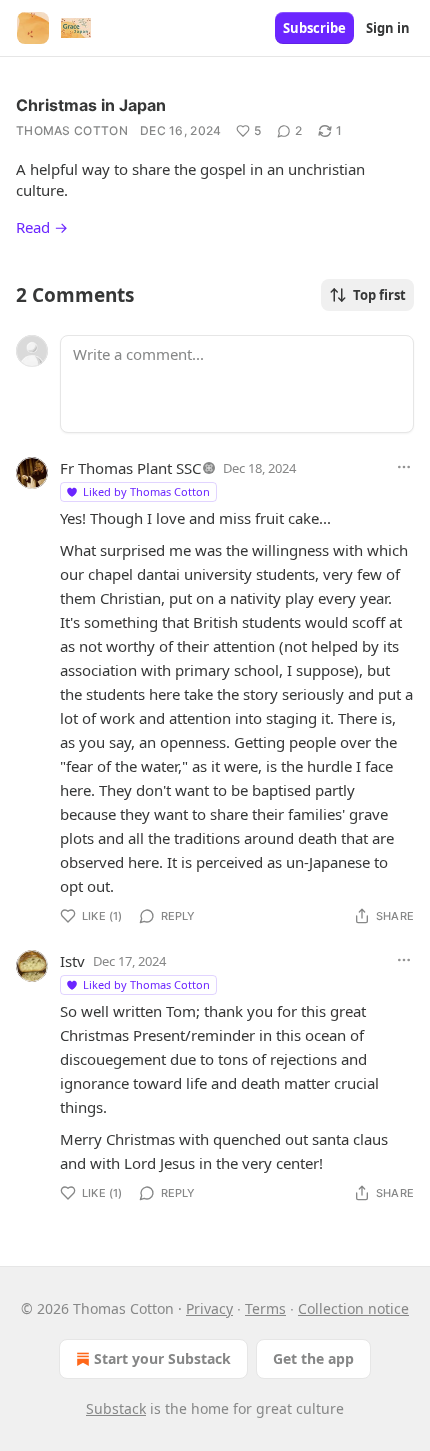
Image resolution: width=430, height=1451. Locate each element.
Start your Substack (162, 1358)
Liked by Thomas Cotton (146, 491)
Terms (265, 1308)
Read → (42, 227)
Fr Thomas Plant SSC (130, 468)
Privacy (209, 1308)
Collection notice (353, 1308)
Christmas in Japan (91, 105)
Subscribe (314, 28)
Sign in (388, 28)
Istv (72, 961)
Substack (116, 1408)
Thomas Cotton (72, 130)
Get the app (313, 1358)
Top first (379, 295)
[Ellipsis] (404, 467)
